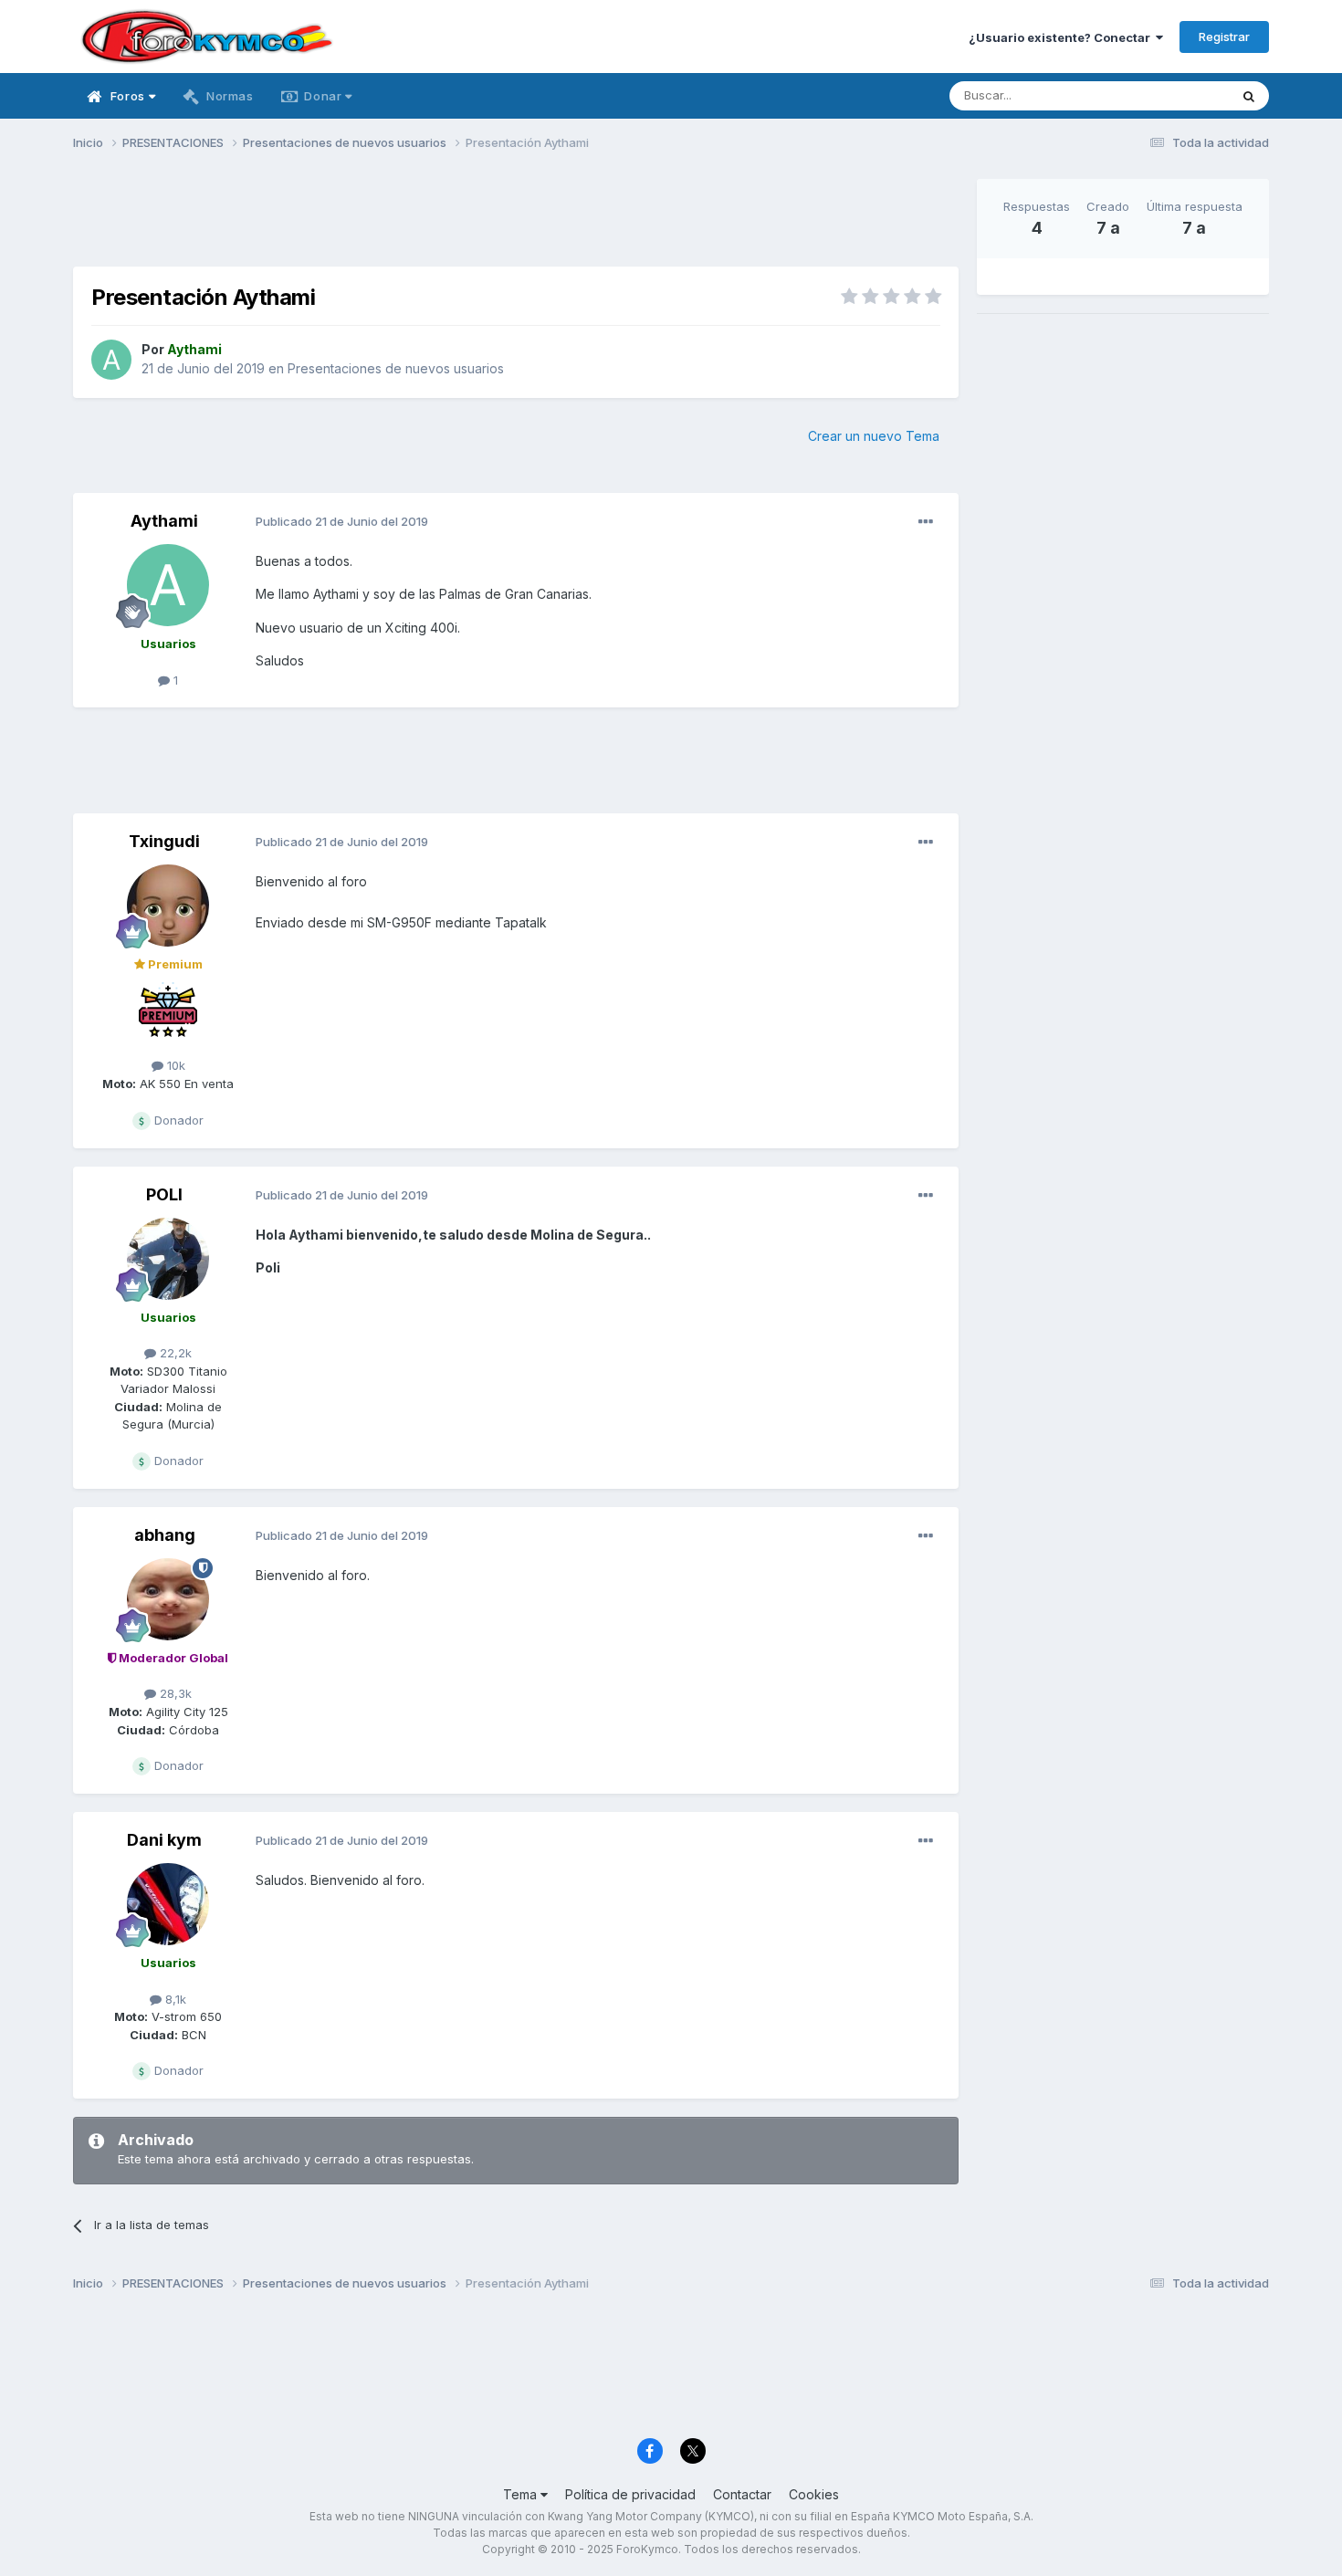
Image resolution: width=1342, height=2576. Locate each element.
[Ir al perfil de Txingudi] (168, 906)
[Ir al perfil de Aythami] (111, 360)
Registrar (1224, 37)
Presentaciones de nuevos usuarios (396, 368)
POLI (164, 1194)
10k (174, 1065)
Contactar (742, 2494)
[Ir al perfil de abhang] (168, 1599)
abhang (165, 1535)
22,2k (174, 1353)
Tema (522, 2494)
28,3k (174, 1693)
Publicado (342, 521)
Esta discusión (1165, 95)
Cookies (814, 2494)
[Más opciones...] (926, 522)
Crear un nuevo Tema (874, 436)
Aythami (164, 521)
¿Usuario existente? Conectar (1062, 37)
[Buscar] (1249, 96)
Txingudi (164, 841)
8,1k (174, 1999)
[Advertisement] (516, 220)
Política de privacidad (630, 2494)
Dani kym (164, 1840)
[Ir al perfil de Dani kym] (168, 1904)
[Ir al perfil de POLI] (168, 1259)
